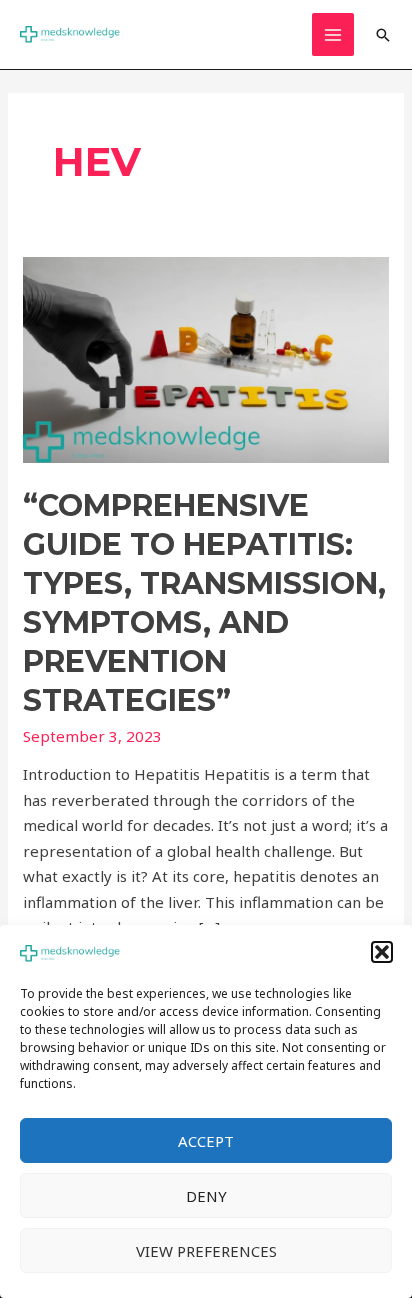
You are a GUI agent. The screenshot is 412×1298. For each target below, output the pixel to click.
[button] (382, 952)
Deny (206, 1196)
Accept (206, 1141)
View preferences (206, 1251)
